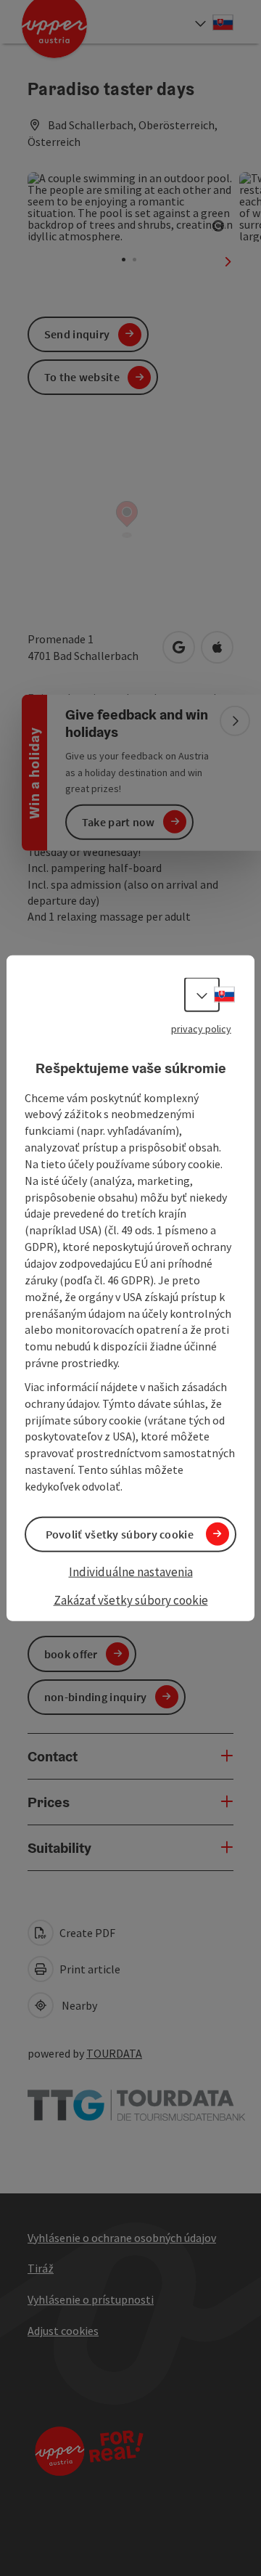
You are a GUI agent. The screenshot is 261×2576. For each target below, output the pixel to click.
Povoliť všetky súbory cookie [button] (120, 1534)
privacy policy (201, 1029)
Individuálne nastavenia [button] (131, 1572)
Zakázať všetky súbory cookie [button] (131, 1600)
